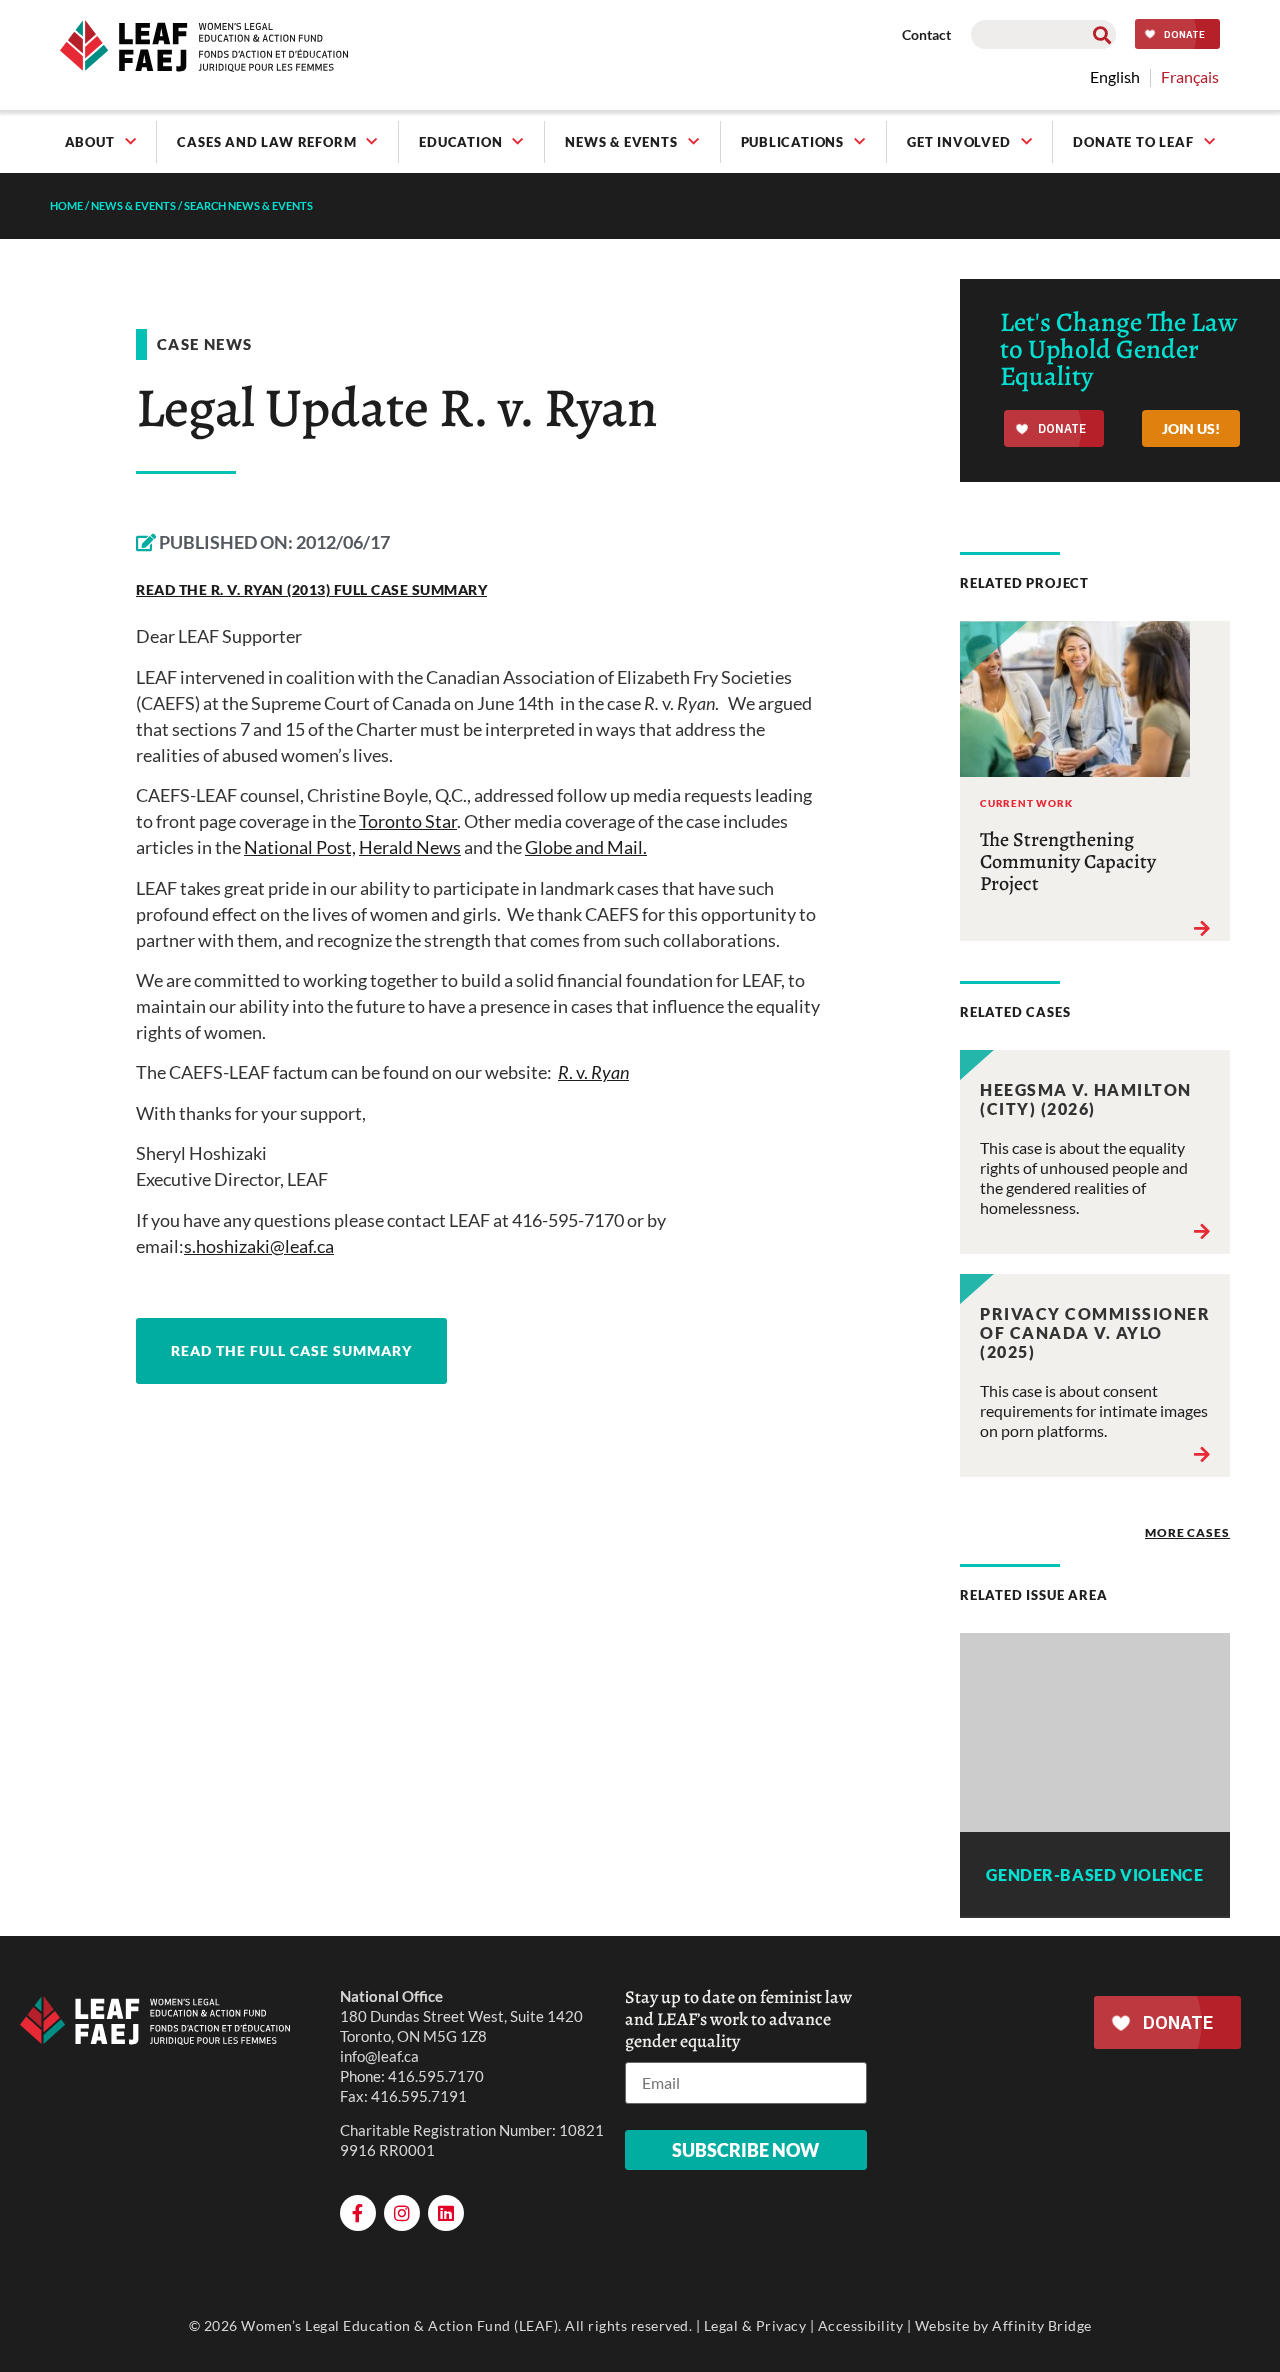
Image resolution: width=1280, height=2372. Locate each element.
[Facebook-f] (358, 2213)
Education (460, 142)
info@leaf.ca (379, 2056)
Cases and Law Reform (266, 142)
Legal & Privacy (755, 2325)
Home (66, 205)
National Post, (300, 847)
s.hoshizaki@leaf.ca (259, 1246)
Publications (793, 142)
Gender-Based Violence (1094, 1875)
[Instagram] (402, 2213)
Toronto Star (408, 821)
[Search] (1101, 34)
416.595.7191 (419, 2096)
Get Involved (959, 142)
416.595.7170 (436, 2076)
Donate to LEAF (1133, 142)
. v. (593, 1072)
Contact (926, 34)
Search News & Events (248, 205)
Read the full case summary (291, 1350)
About (90, 142)
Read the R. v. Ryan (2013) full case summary (311, 589)
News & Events (621, 142)
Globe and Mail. (586, 847)
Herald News (410, 847)
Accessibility (861, 2325)
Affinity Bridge (1042, 2325)
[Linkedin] (446, 2213)
